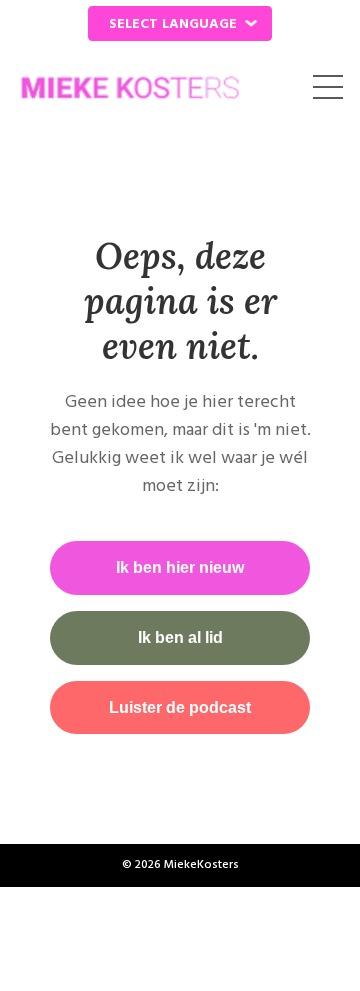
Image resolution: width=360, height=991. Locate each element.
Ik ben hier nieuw (180, 567)
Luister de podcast (180, 707)
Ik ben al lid (180, 637)
